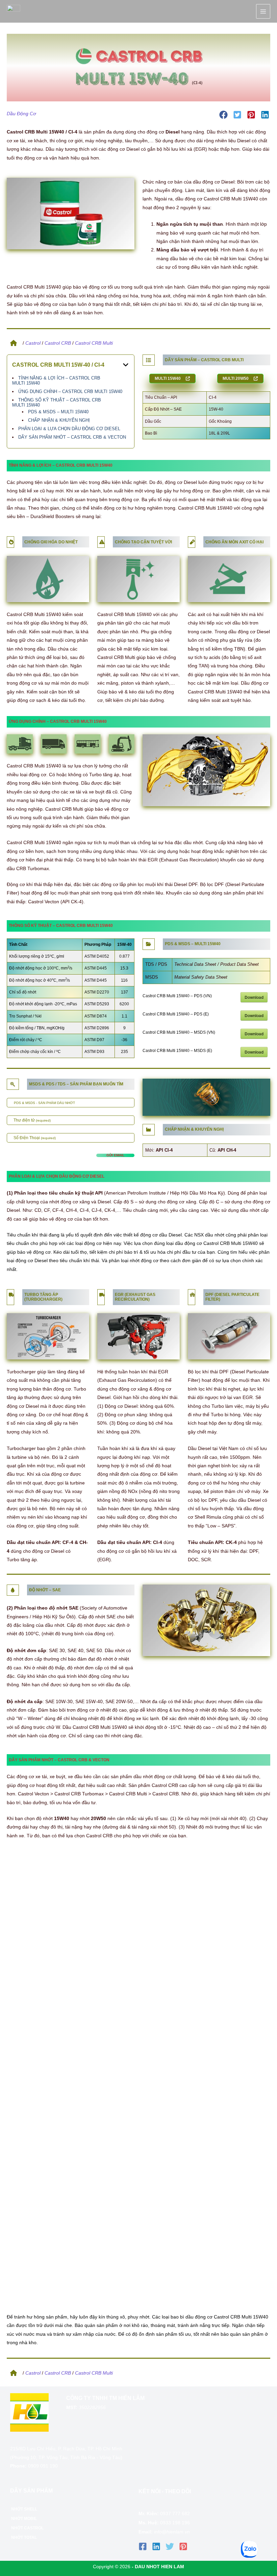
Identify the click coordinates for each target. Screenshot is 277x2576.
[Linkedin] (156, 2546)
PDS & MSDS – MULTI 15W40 (58, 412)
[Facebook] (143, 2546)
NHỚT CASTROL (27, 2528)
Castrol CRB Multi (94, 343)
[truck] (11, 1294)
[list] (148, 359)
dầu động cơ (188, 1243)
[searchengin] (13, 1083)
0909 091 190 (43, 2466)
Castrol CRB (58, 343)
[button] (223, 115)
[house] (12, 342)
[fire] (11, 541)
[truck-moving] (102, 1294)
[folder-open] (148, 943)
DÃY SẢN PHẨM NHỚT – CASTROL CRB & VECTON (72, 437)
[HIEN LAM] (14, 11)
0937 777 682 (175, 2514)
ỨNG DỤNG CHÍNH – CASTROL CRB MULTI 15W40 (70, 391)
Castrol (33, 343)
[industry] (148, 1129)
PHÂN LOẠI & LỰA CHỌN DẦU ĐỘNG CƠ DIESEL (69, 429)
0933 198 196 (175, 2523)
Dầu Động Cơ (21, 114)
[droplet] (13, 1589)
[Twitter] (170, 2546)
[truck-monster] (192, 1294)
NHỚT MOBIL (24, 2519)
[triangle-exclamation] (102, 541)
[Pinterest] (183, 2546)
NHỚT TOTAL (24, 2537)
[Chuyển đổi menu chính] (263, 11)
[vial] (192, 541)
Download (254, 997)
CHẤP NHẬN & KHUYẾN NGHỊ (59, 420)
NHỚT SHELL (24, 2509)
